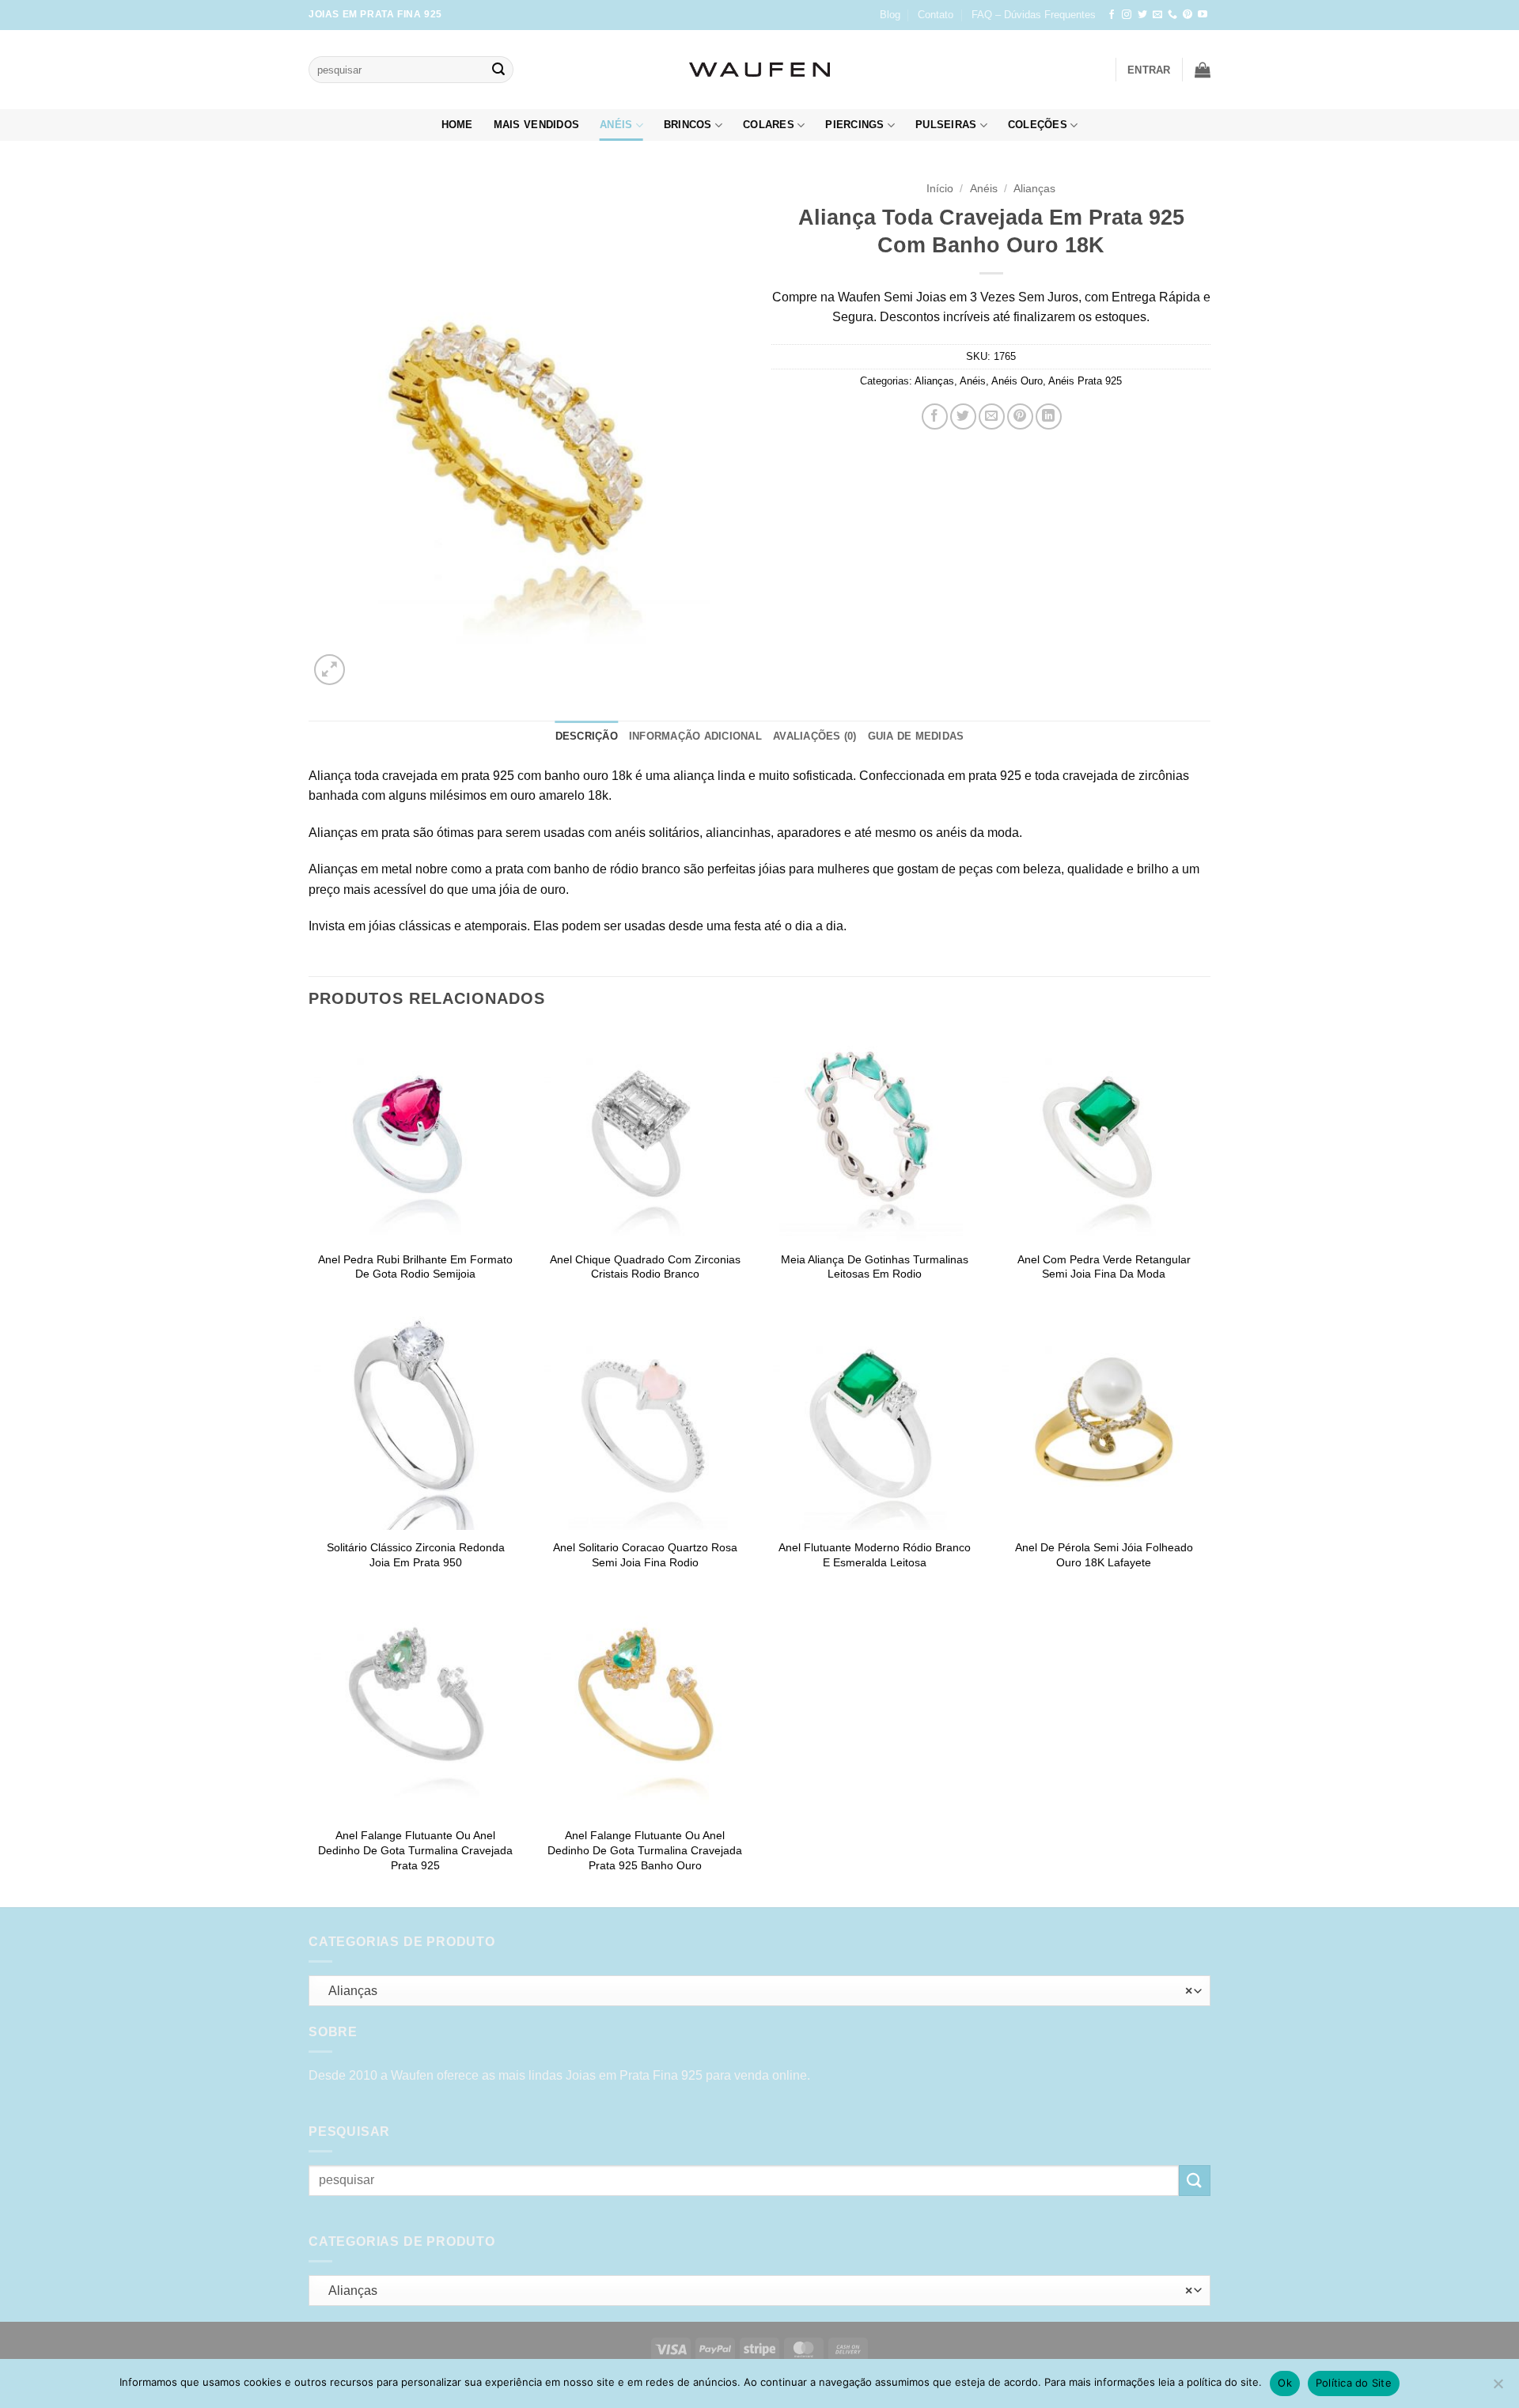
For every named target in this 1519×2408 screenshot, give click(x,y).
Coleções (1038, 125)
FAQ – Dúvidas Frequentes (1034, 15)
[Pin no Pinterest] (1020, 416)
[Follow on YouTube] (1203, 15)
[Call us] (1172, 15)
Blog (890, 15)
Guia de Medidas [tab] (916, 736)
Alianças (1034, 189)
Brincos (688, 125)
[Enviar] (498, 70)
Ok (1285, 2383)
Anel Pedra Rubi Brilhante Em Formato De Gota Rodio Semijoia (415, 1267)
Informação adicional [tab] (695, 736)
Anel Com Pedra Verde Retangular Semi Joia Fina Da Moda (1104, 1267)
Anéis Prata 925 (1085, 381)
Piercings (854, 125)
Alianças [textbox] (756, 1991)
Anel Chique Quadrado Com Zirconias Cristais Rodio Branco (645, 1267)
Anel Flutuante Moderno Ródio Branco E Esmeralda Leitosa (875, 1555)
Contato (936, 15)
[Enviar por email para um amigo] (992, 416)
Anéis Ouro (1017, 381)
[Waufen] (759, 70)
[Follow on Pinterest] (1188, 15)
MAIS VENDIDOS (536, 125)
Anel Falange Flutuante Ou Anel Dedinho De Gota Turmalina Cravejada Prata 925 (415, 1850)
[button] (1149, 70)
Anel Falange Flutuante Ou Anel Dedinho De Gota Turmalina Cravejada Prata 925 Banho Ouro (645, 1850)
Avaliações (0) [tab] (815, 736)
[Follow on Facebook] (1112, 15)
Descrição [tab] (587, 736)
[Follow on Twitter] (1142, 15)
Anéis (616, 125)
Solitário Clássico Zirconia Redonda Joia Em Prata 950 (416, 1555)
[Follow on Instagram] (1127, 15)
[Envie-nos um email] (1157, 15)
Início (940, 189)
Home (457, 125)
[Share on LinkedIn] (1049, 416)
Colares (769, 125)
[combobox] (759, 1991)
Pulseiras (946, 125)
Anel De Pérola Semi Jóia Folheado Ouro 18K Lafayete (1104, 1555)
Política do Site (1354, 2383)
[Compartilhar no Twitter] (963, 416)
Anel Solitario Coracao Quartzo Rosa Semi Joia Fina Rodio (645, 1555)
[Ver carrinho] (1203, 70)
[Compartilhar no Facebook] (935, 416)
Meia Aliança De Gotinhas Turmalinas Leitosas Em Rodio (875, 1267)
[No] (1498, 2388)
